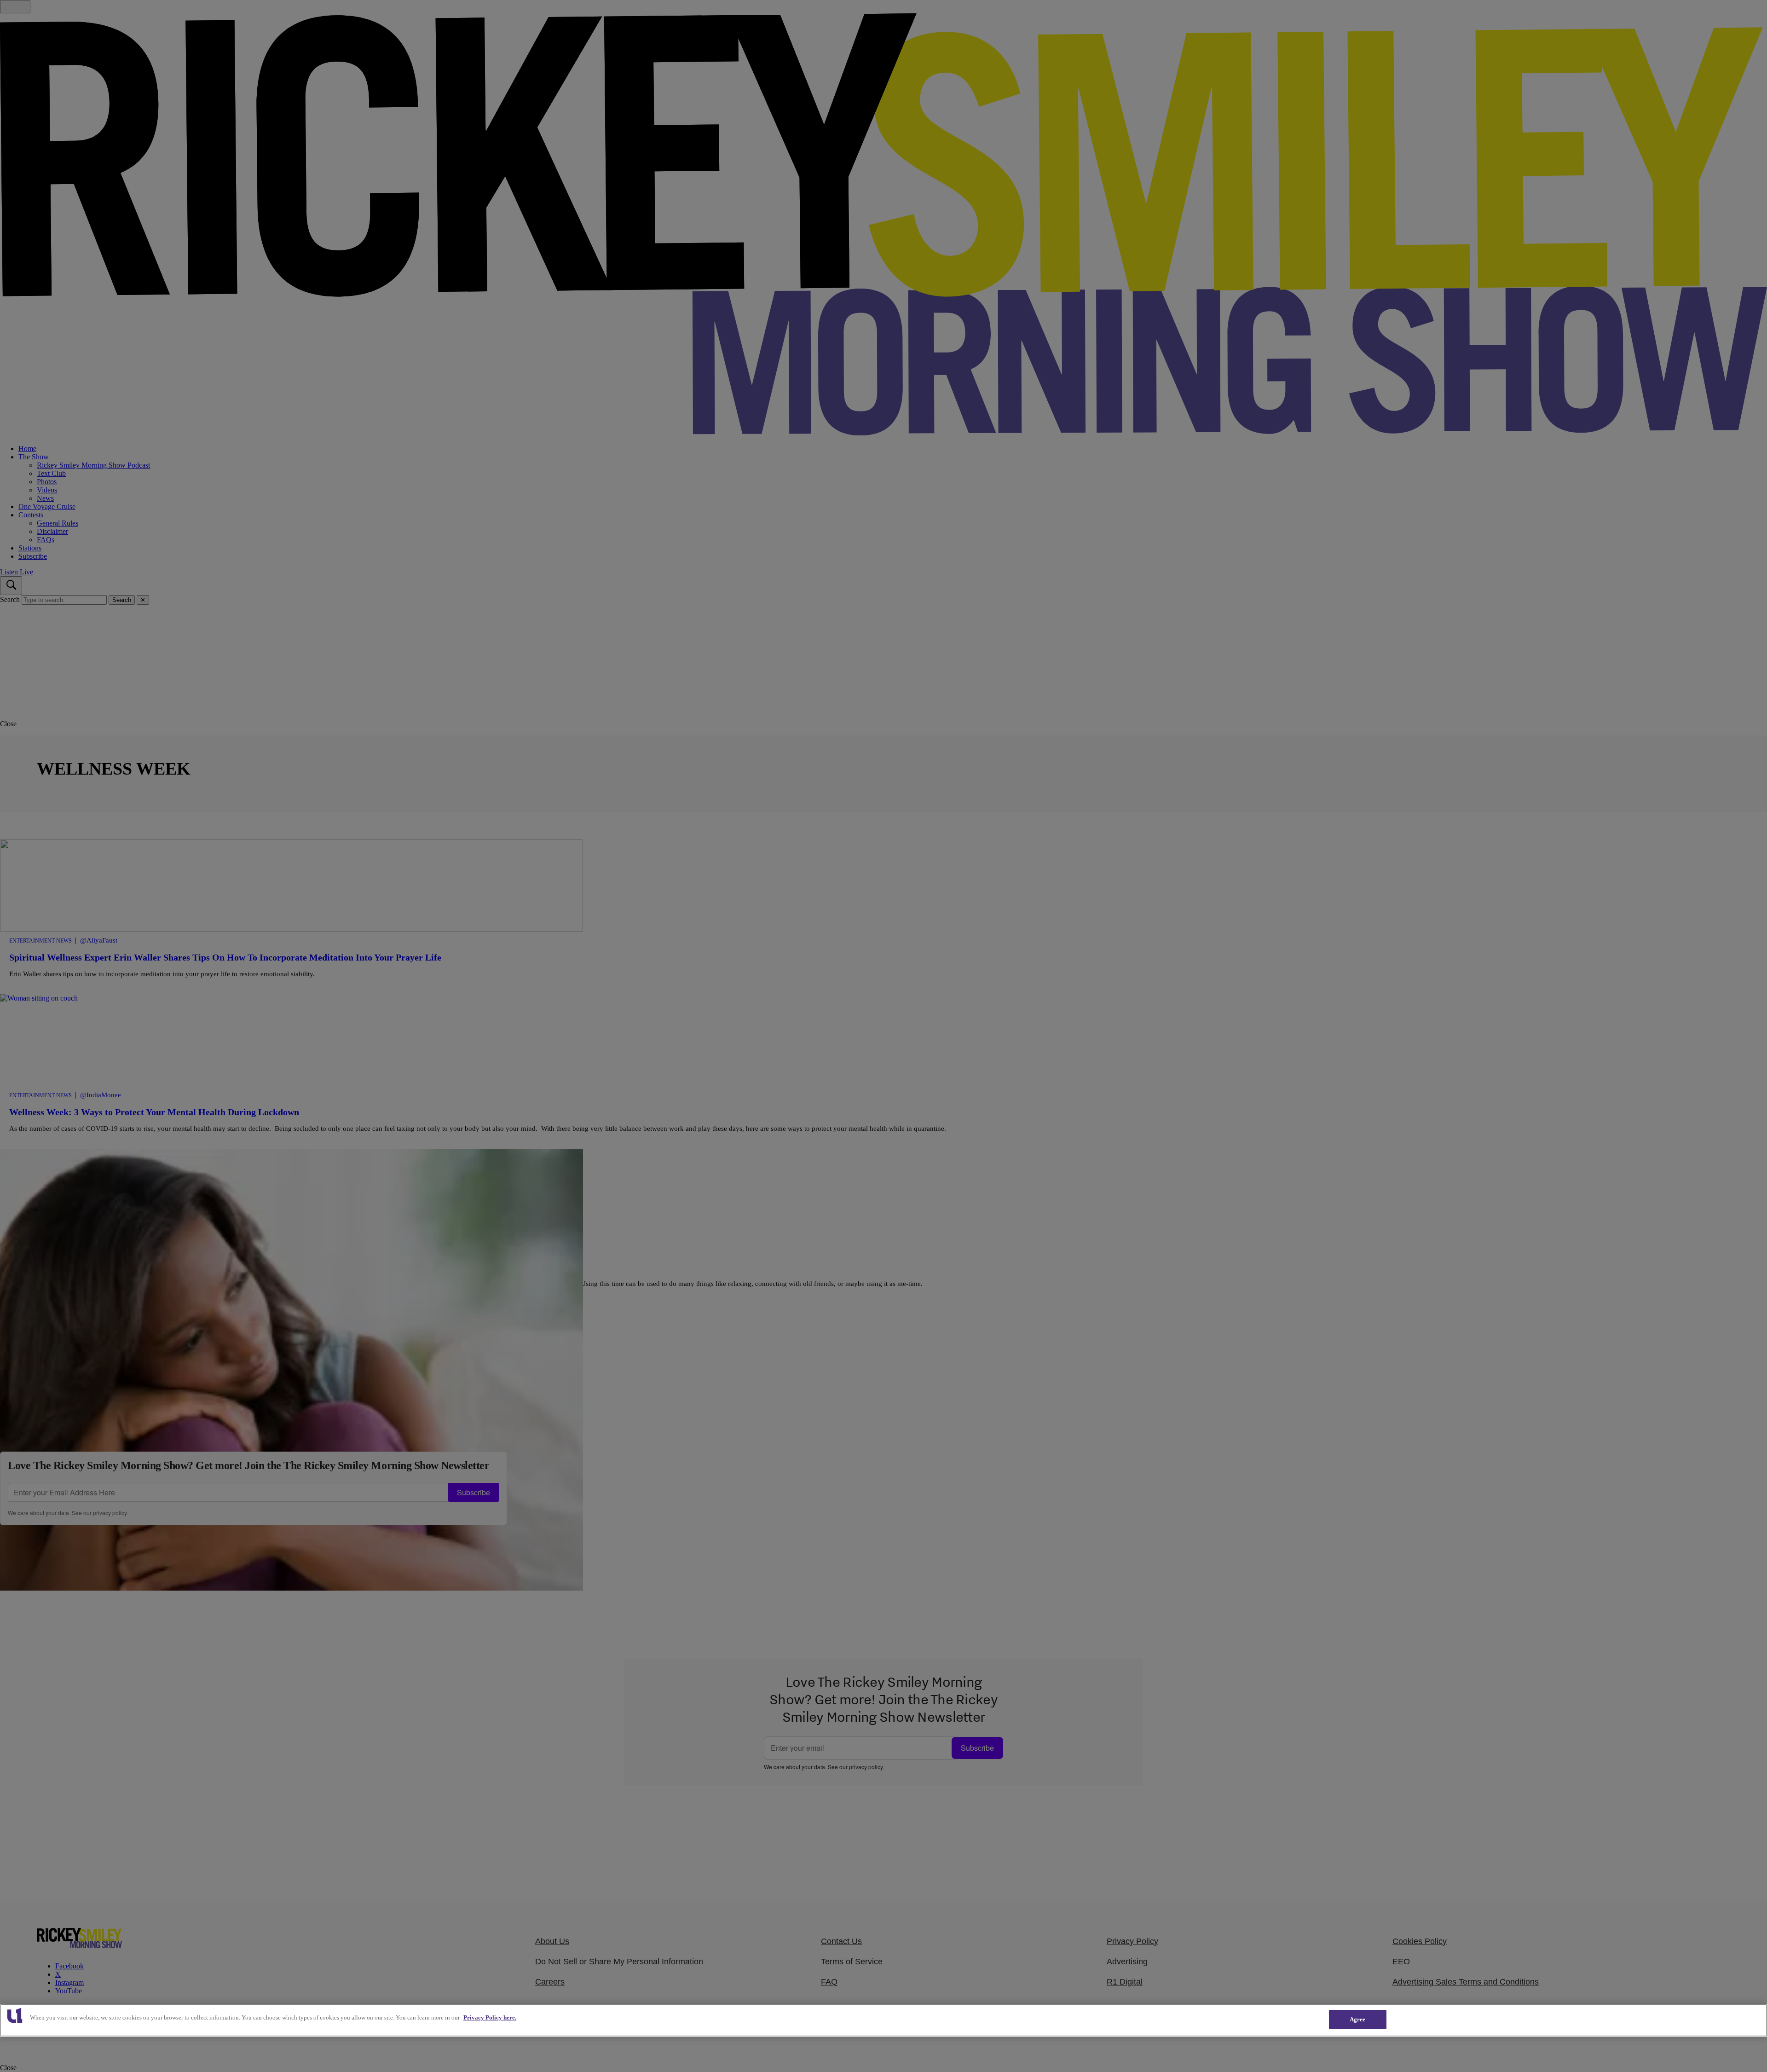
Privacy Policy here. (490, 2017)
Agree (1358, 2019)
